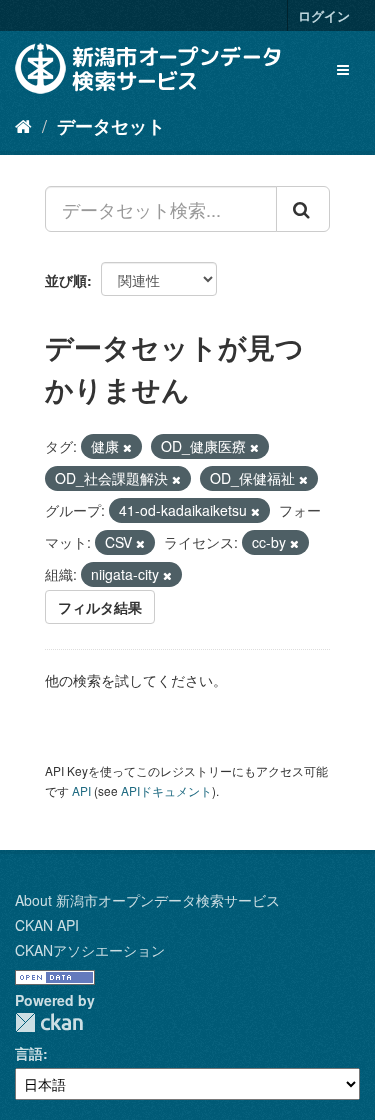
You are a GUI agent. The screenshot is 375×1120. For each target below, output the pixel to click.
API (81, 790)
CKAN (49, 1022)
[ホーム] (23, 125)
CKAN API (47, 925)
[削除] (127, 447)
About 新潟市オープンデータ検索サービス (147, 900)
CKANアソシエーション (90, 950)
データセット (111, 126)
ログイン (324, 15)
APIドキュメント (166, 790)
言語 (29, 1053)
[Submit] (303, 209)
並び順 (66, 280)
